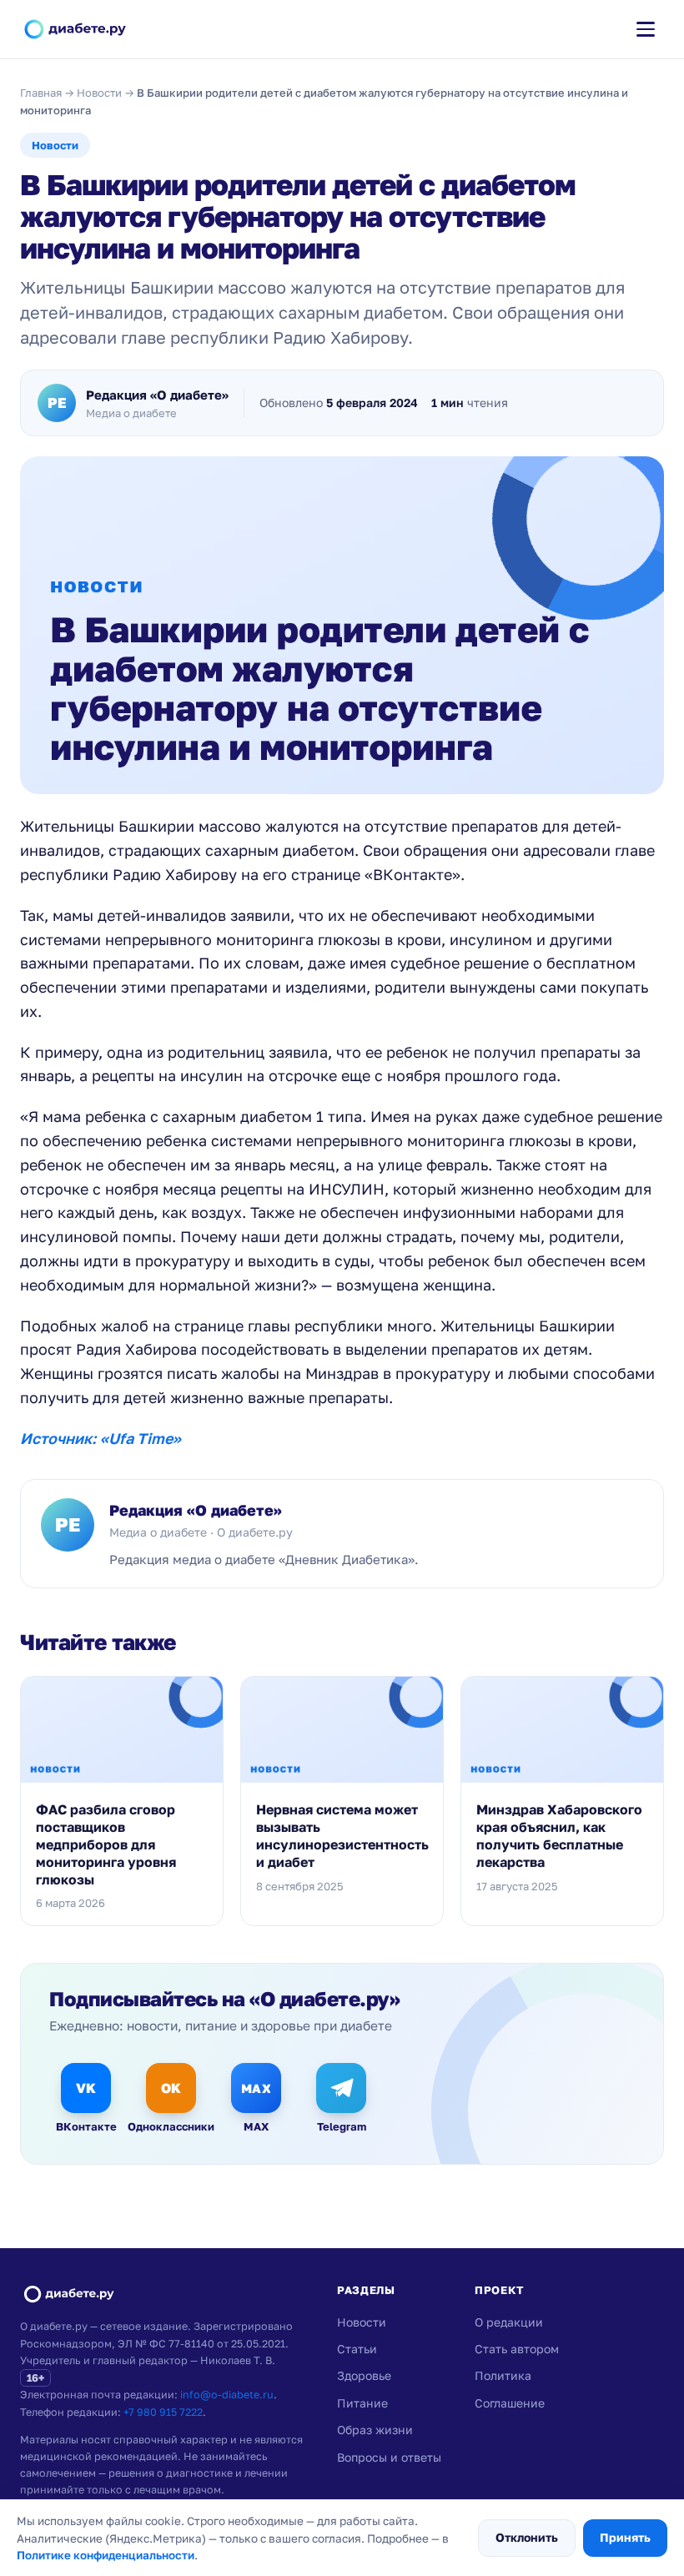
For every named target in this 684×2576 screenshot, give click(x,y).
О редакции (509, 2322)
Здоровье (364, 2375)
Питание (362, 2403)
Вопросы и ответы (389, 2457)
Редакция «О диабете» (196, 1510)
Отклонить (527, 2537)
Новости (99, 93)
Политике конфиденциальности (106, 2555)
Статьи (357, 2349)
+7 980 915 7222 (163, 2412)
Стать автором (517, 2349)
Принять (625, 2537)
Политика (503, 2375)
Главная (41, 93)
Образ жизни (375, 2430)
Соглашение (510, 2403)
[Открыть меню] (646, 29)
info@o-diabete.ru (227, 2395)
